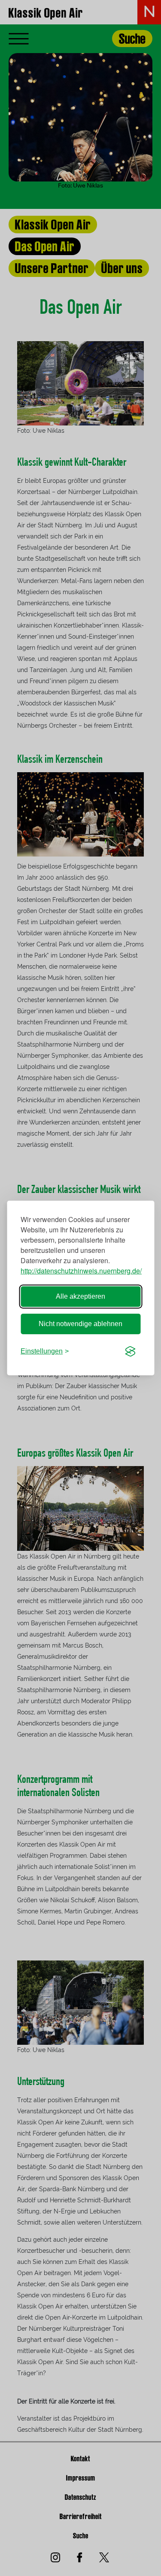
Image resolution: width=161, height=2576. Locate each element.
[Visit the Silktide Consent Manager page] (130, 1351)
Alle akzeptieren (80, 1296)
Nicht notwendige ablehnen (80, 1324)
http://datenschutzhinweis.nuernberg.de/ (81, 1271)
